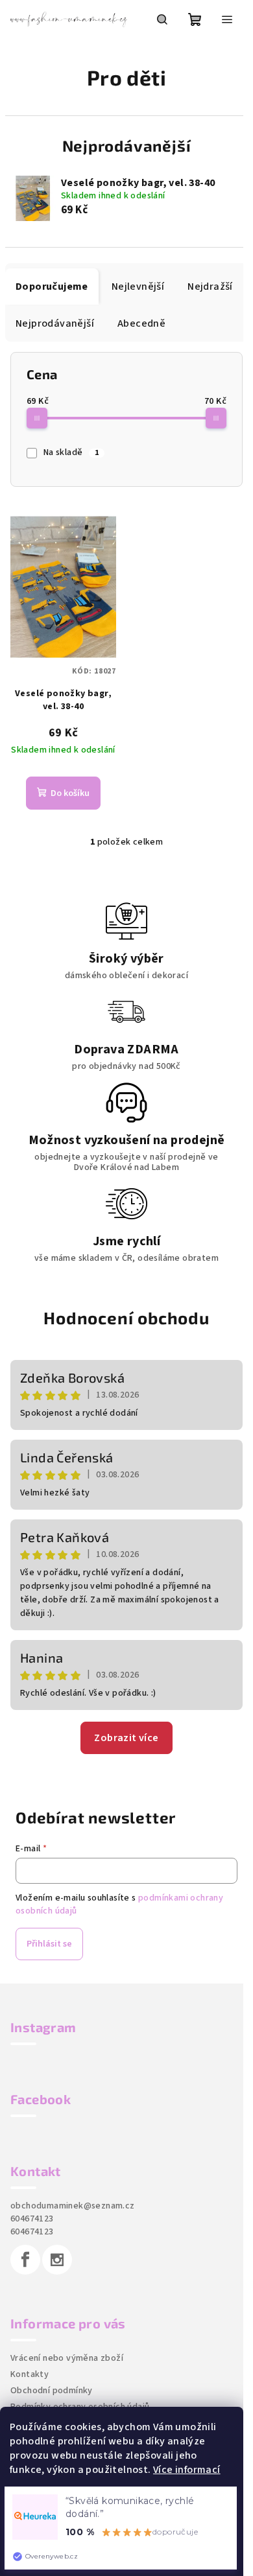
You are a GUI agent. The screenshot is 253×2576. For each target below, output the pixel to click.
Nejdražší (210, 287)
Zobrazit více (126, 1738)
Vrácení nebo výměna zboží (67, 2358)
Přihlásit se (49, 1944)
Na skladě (71, 452)
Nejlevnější (138, 287)
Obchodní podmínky (52, 2391)
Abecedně (141, 323)
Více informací (187, 2470)
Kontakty (30, 2374)
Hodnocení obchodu (126, 1317)
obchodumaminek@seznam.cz (73, 2206)
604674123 (32, 2219)
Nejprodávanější (55, 323)
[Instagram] (57, 2260)
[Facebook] (25, 2260)
